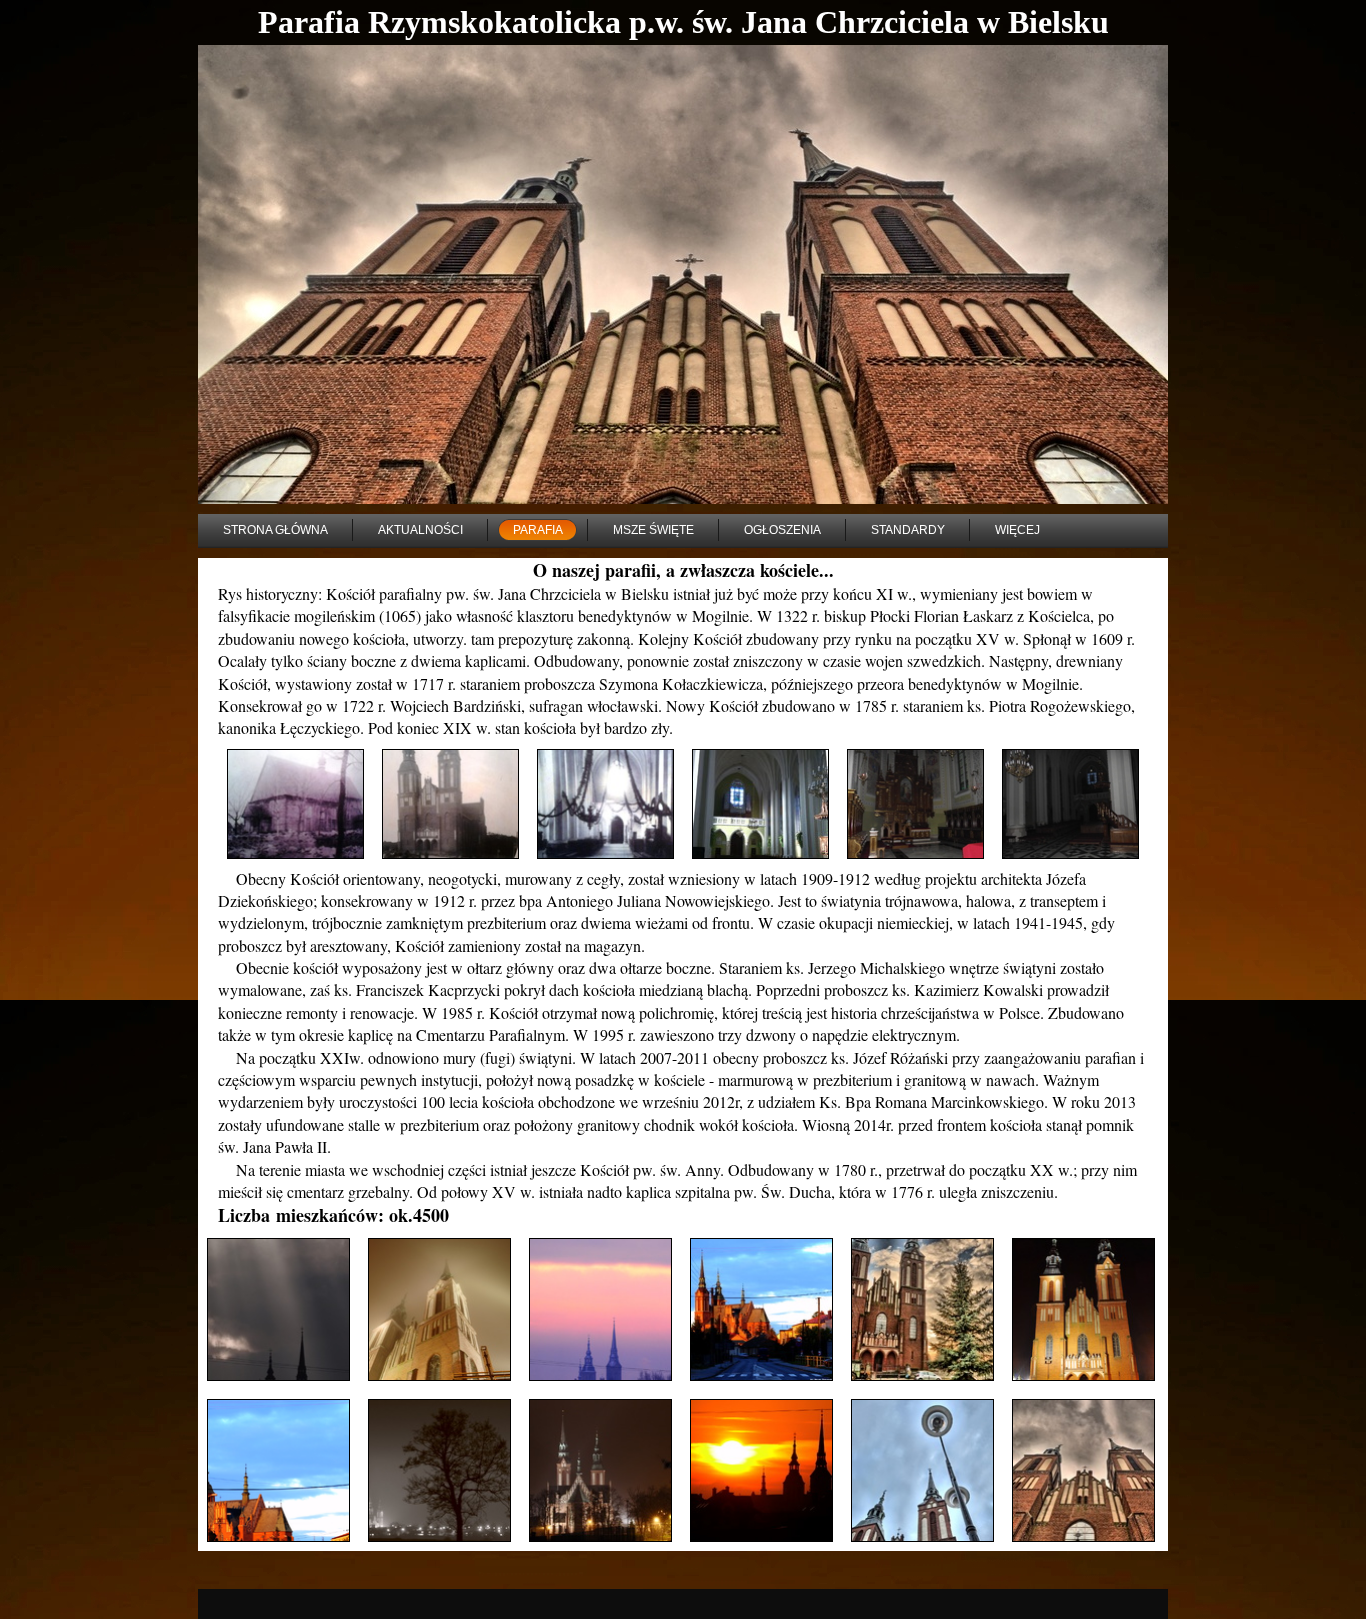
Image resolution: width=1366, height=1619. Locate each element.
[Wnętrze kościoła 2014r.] (760, 804)
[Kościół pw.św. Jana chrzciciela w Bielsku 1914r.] (450, 804)
